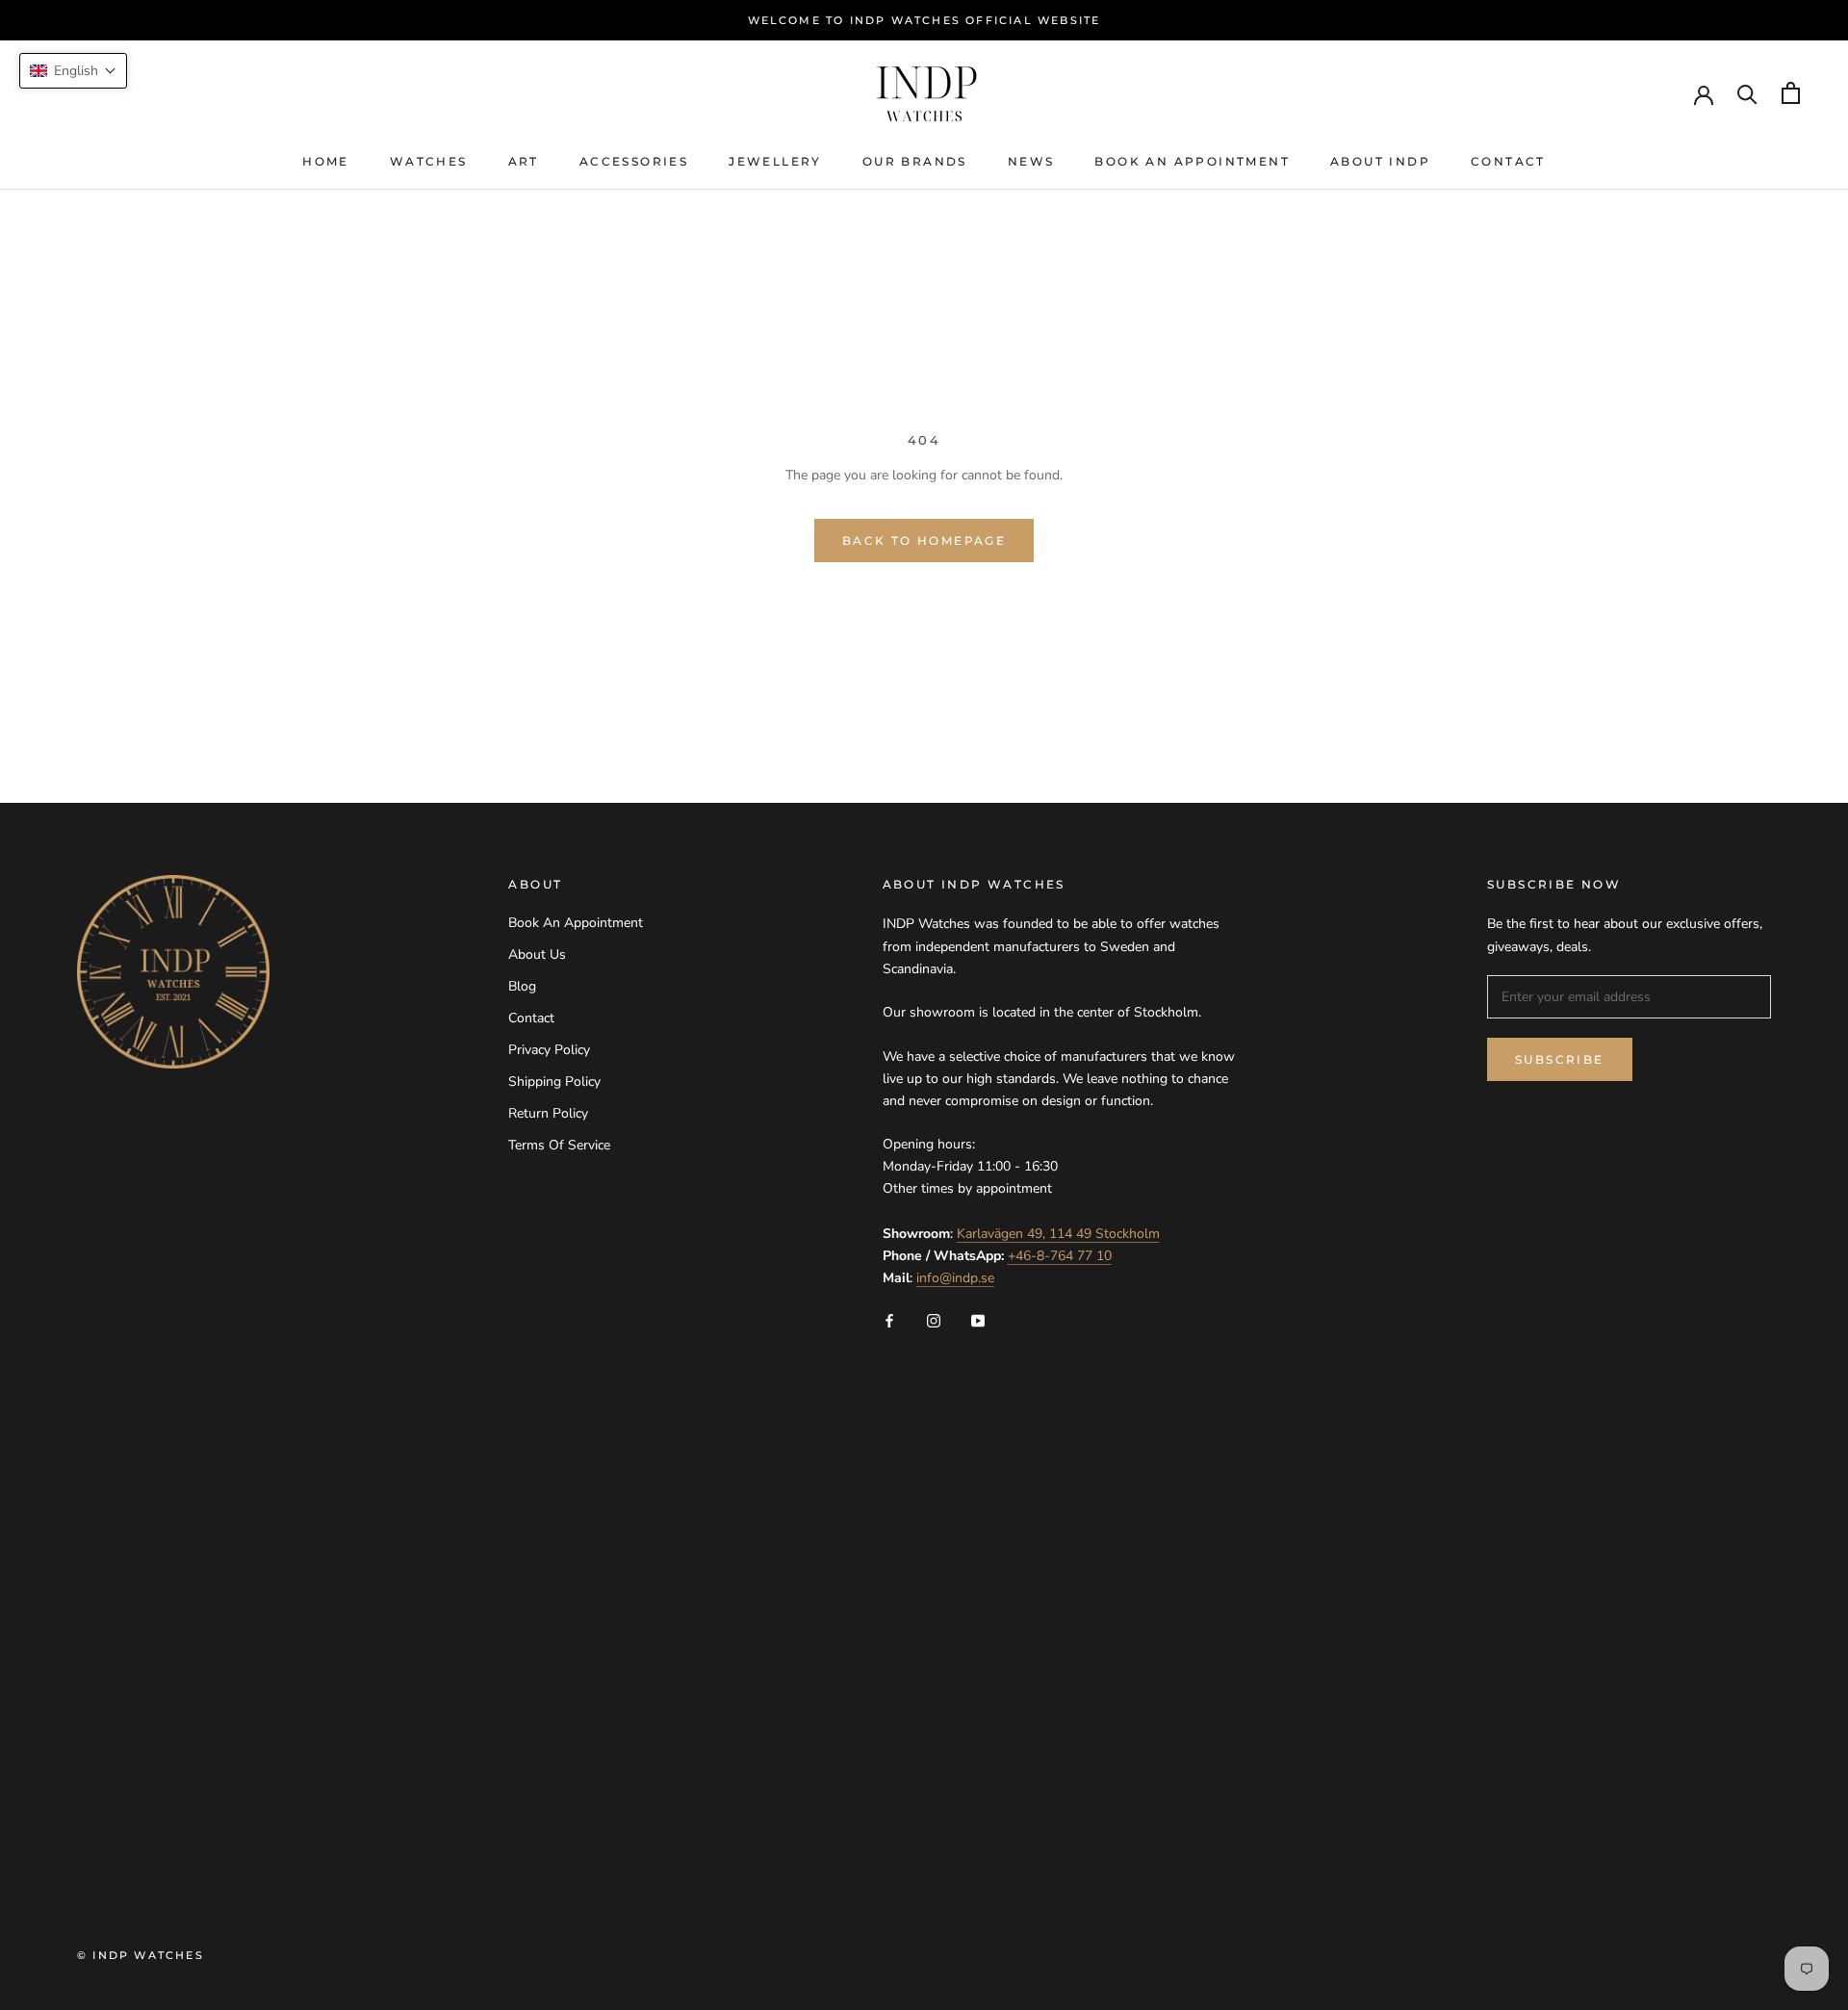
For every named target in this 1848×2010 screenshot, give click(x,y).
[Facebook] (889, 1319)
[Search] (1747, 93)
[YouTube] (978, 1319)
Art (524, 161)
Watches (429, 161)
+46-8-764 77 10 (1060, 1256)
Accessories (634, 161)
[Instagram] (934, 1319)
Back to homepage (924, 541)
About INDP (1380, 161)
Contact (1508, 161)
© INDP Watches (141, 1955)
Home (326, 161)
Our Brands (915, 161)
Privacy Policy (549, 1050)
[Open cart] (1791, 93)
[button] (73, 71)
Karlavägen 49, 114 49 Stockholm (1058, 1234)
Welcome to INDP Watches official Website (924, 20)
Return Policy (548, 1113)
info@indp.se (955, 1278)
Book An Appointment (1192, 161)
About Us (537, 954)
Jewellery (775, 161)
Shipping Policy (554, 1082)
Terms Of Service (559, 1145)
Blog (522, 986)
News (1031, 161)
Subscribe (1560, 1059)
